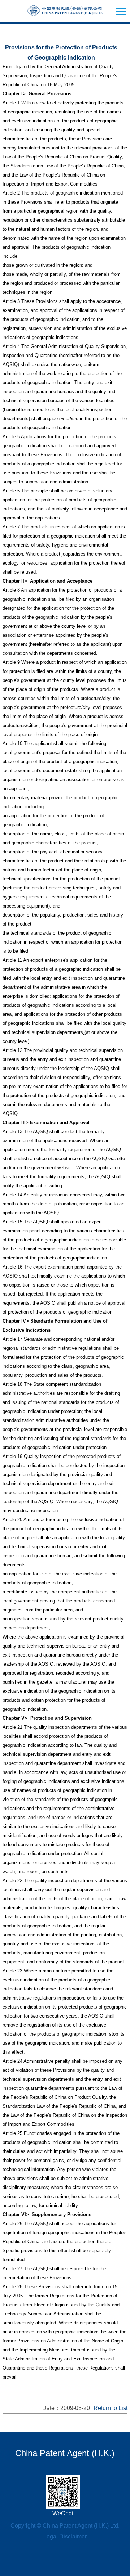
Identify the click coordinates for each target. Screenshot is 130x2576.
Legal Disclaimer (65, 2536)
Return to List (110, 2408)
